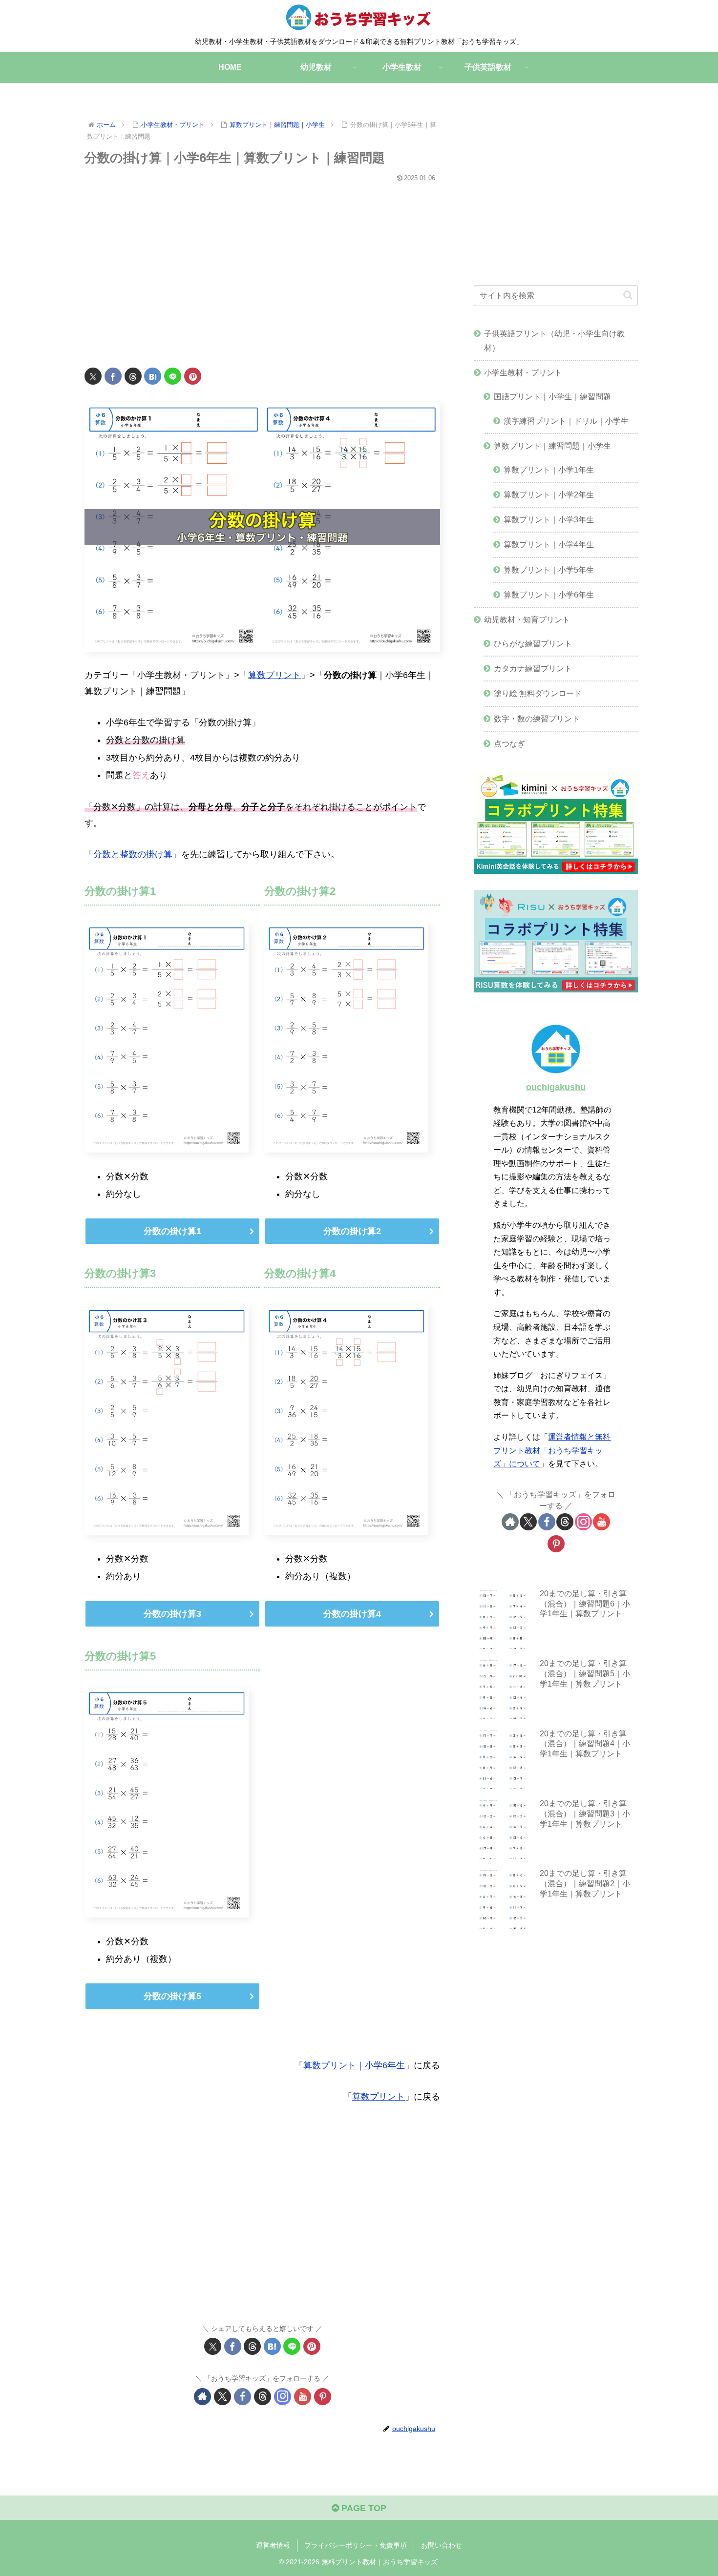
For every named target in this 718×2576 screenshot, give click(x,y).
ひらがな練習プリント (533, 643)
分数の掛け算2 (352, 1231)
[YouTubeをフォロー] (303, 2397)
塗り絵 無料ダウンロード (538, 693)
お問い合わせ (442, 2545)
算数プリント (275, 675)
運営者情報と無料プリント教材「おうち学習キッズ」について (552, 1450)
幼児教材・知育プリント (527, 619)
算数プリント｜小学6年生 (354, 2065)
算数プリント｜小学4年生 (549, 544)
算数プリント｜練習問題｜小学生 (552, 446)
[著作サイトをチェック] (202, 2397)
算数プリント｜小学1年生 (549, 470)
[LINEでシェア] (173, 376)
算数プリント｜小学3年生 (549, 519)
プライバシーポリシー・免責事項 (356, 2545)
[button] (628, 295)
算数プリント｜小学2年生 (549, 495)
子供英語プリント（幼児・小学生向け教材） (554, 340)
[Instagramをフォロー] (283, 2397)
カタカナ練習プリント (533, 668)
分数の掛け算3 (172, 1614)
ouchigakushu (556, 1087)
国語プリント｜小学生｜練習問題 (552, 396)
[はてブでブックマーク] (153, 376)
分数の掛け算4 (352, 1614)
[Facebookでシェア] (113, 376)
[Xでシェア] (93, 376)
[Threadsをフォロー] (263, 2397)
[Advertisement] (262, 269)
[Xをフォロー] (222, 2397)
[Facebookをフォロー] (243, 2397)
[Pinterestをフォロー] (323, 2397)
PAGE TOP (363, 2508)
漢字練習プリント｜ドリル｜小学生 (566, 421)
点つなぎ (509, 743)
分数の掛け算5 (172, 1996)
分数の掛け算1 (172, 1231)
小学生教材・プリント (523, 372)
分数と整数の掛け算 (133, 854)
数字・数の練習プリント (537, 719)
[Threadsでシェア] (133, 376)
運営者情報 (273, 2545)
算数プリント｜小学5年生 (549, 570)
